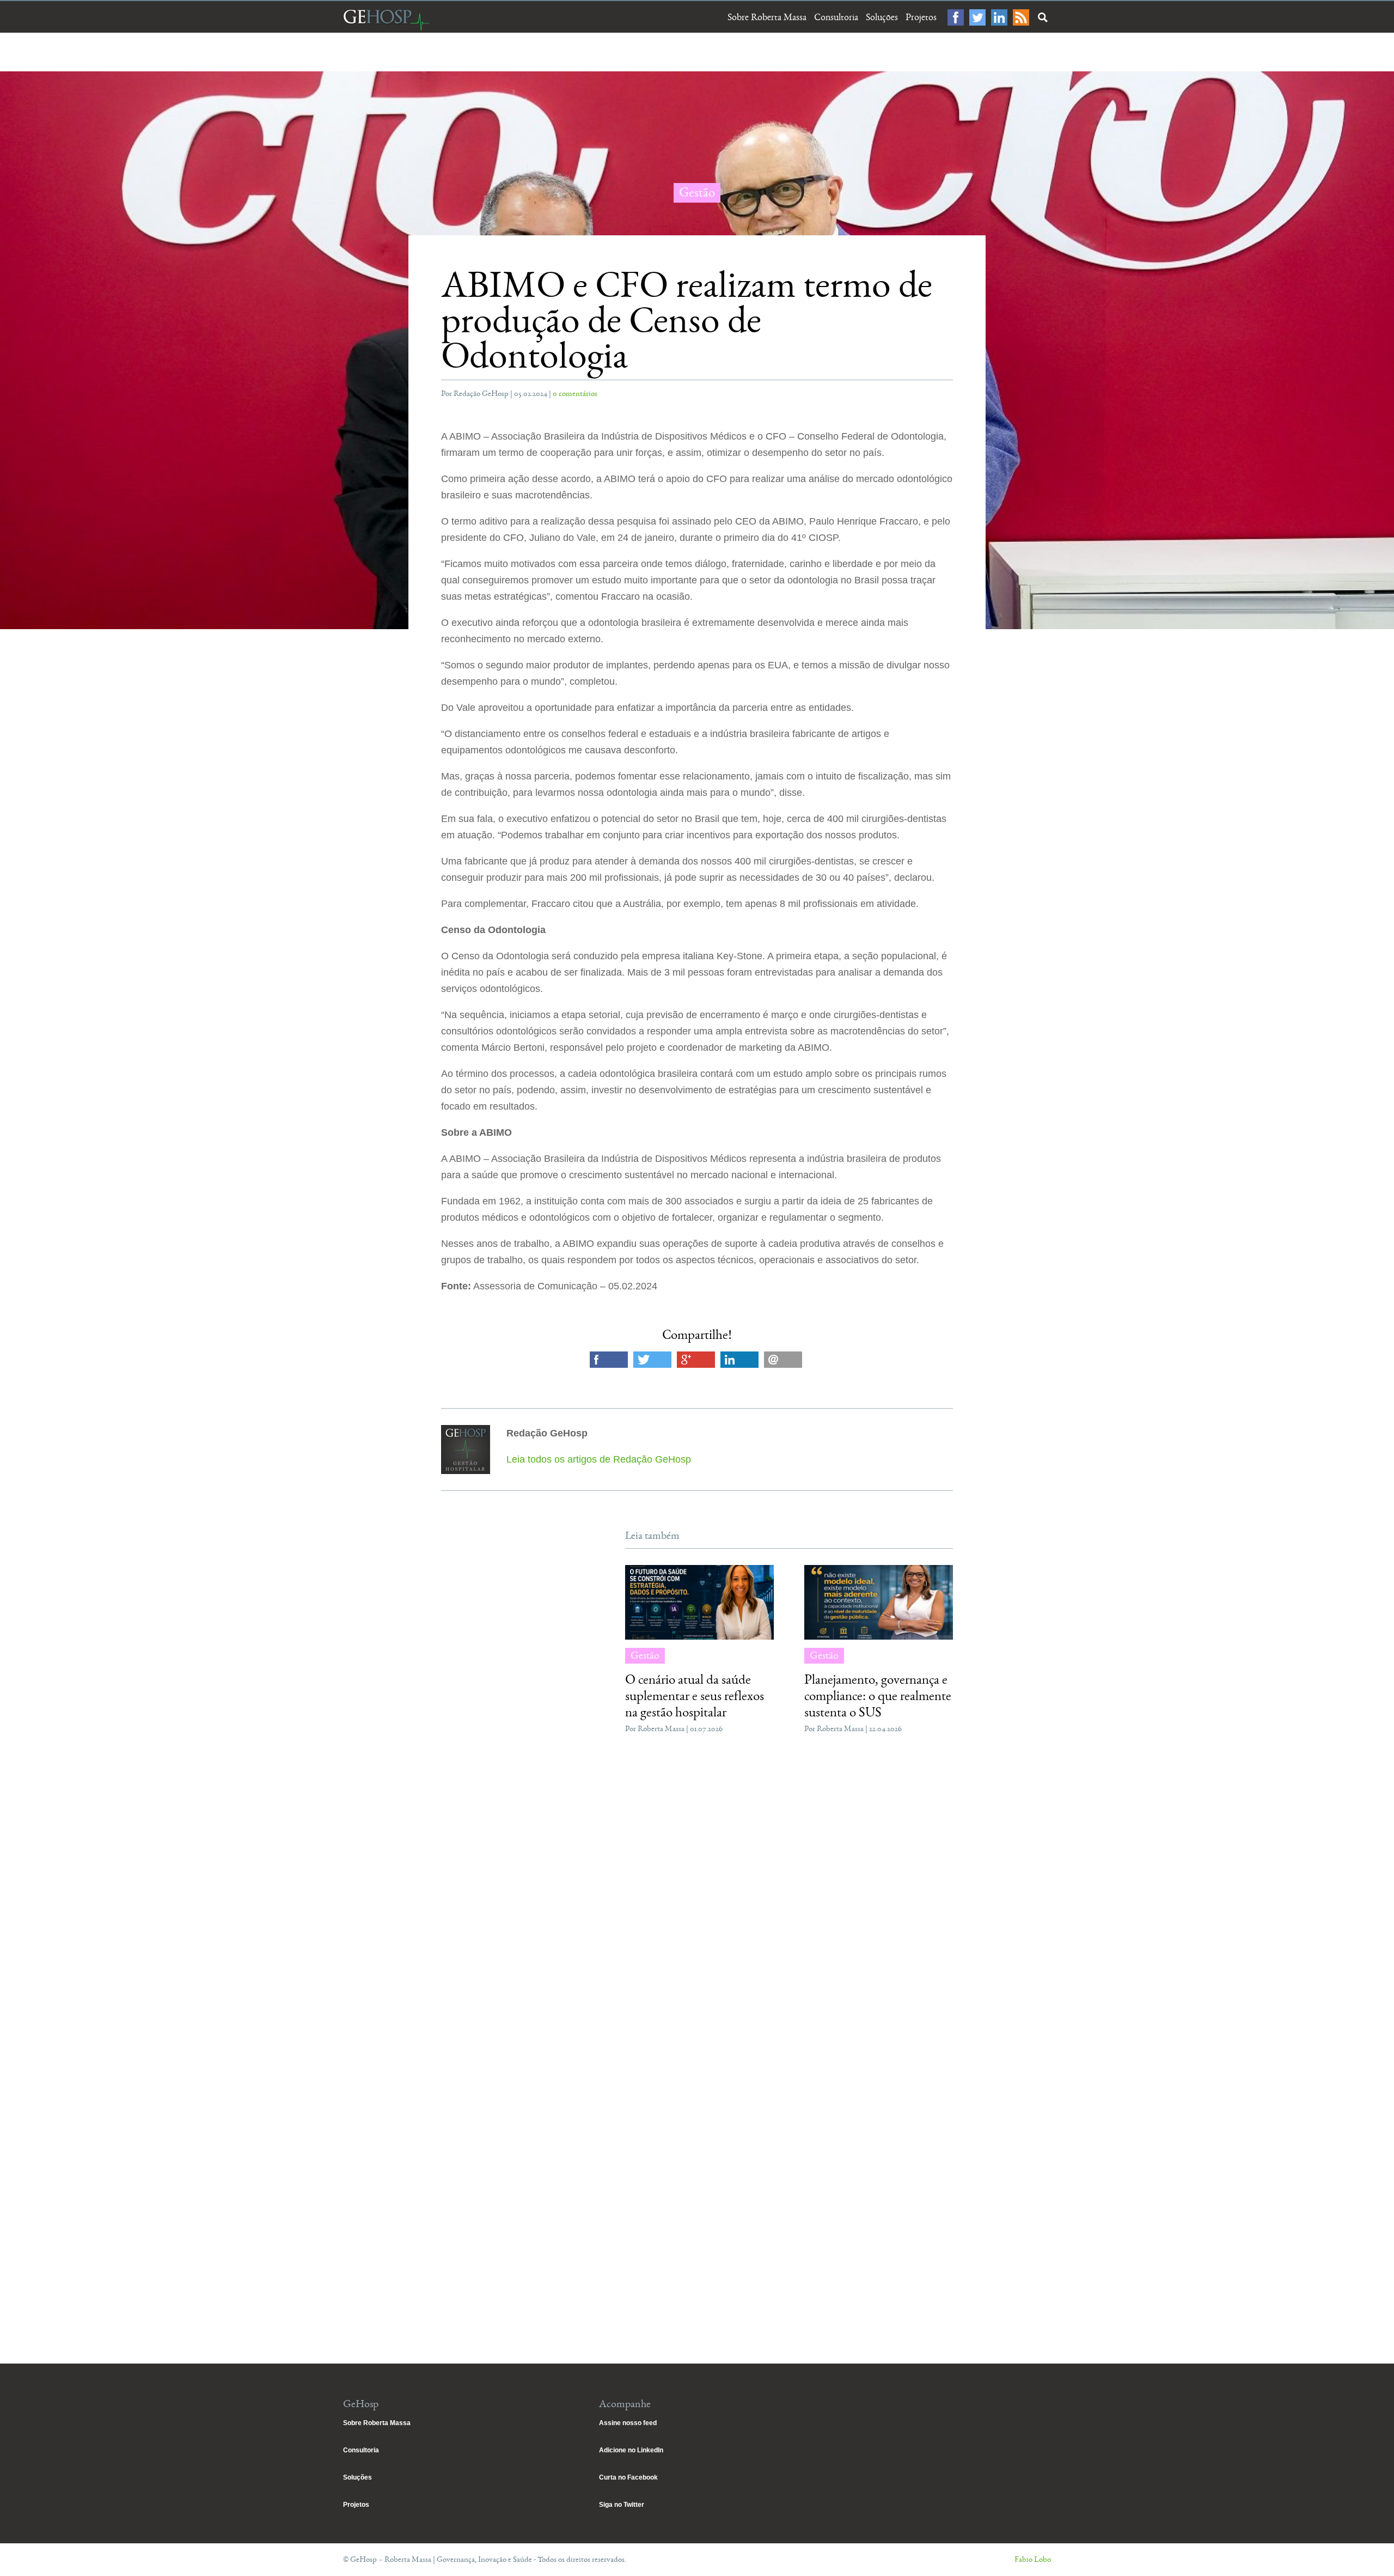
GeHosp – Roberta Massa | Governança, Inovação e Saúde (386, 20)
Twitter (977, 17)
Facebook (956, 17)
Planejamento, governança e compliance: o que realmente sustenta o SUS (878, 1696)
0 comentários (575, 394)
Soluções (882, 17)
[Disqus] (697, 1906)
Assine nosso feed (628, 2423)
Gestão (697, 193)
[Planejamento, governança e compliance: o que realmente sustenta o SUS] (879, 1602)
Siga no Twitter (622, 2505)
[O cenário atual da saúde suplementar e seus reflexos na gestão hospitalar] (699, 1602)
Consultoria (836, 17)
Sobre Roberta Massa (767, 17)
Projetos (921, 17)
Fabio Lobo (1033, 2559)
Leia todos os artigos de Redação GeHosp (599, 1459)
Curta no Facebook (628, 2477)
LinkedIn (999, 17)
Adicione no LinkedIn (631, 2450)
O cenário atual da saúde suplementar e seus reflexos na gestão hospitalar (695, 1696)
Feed (1021, 17)
